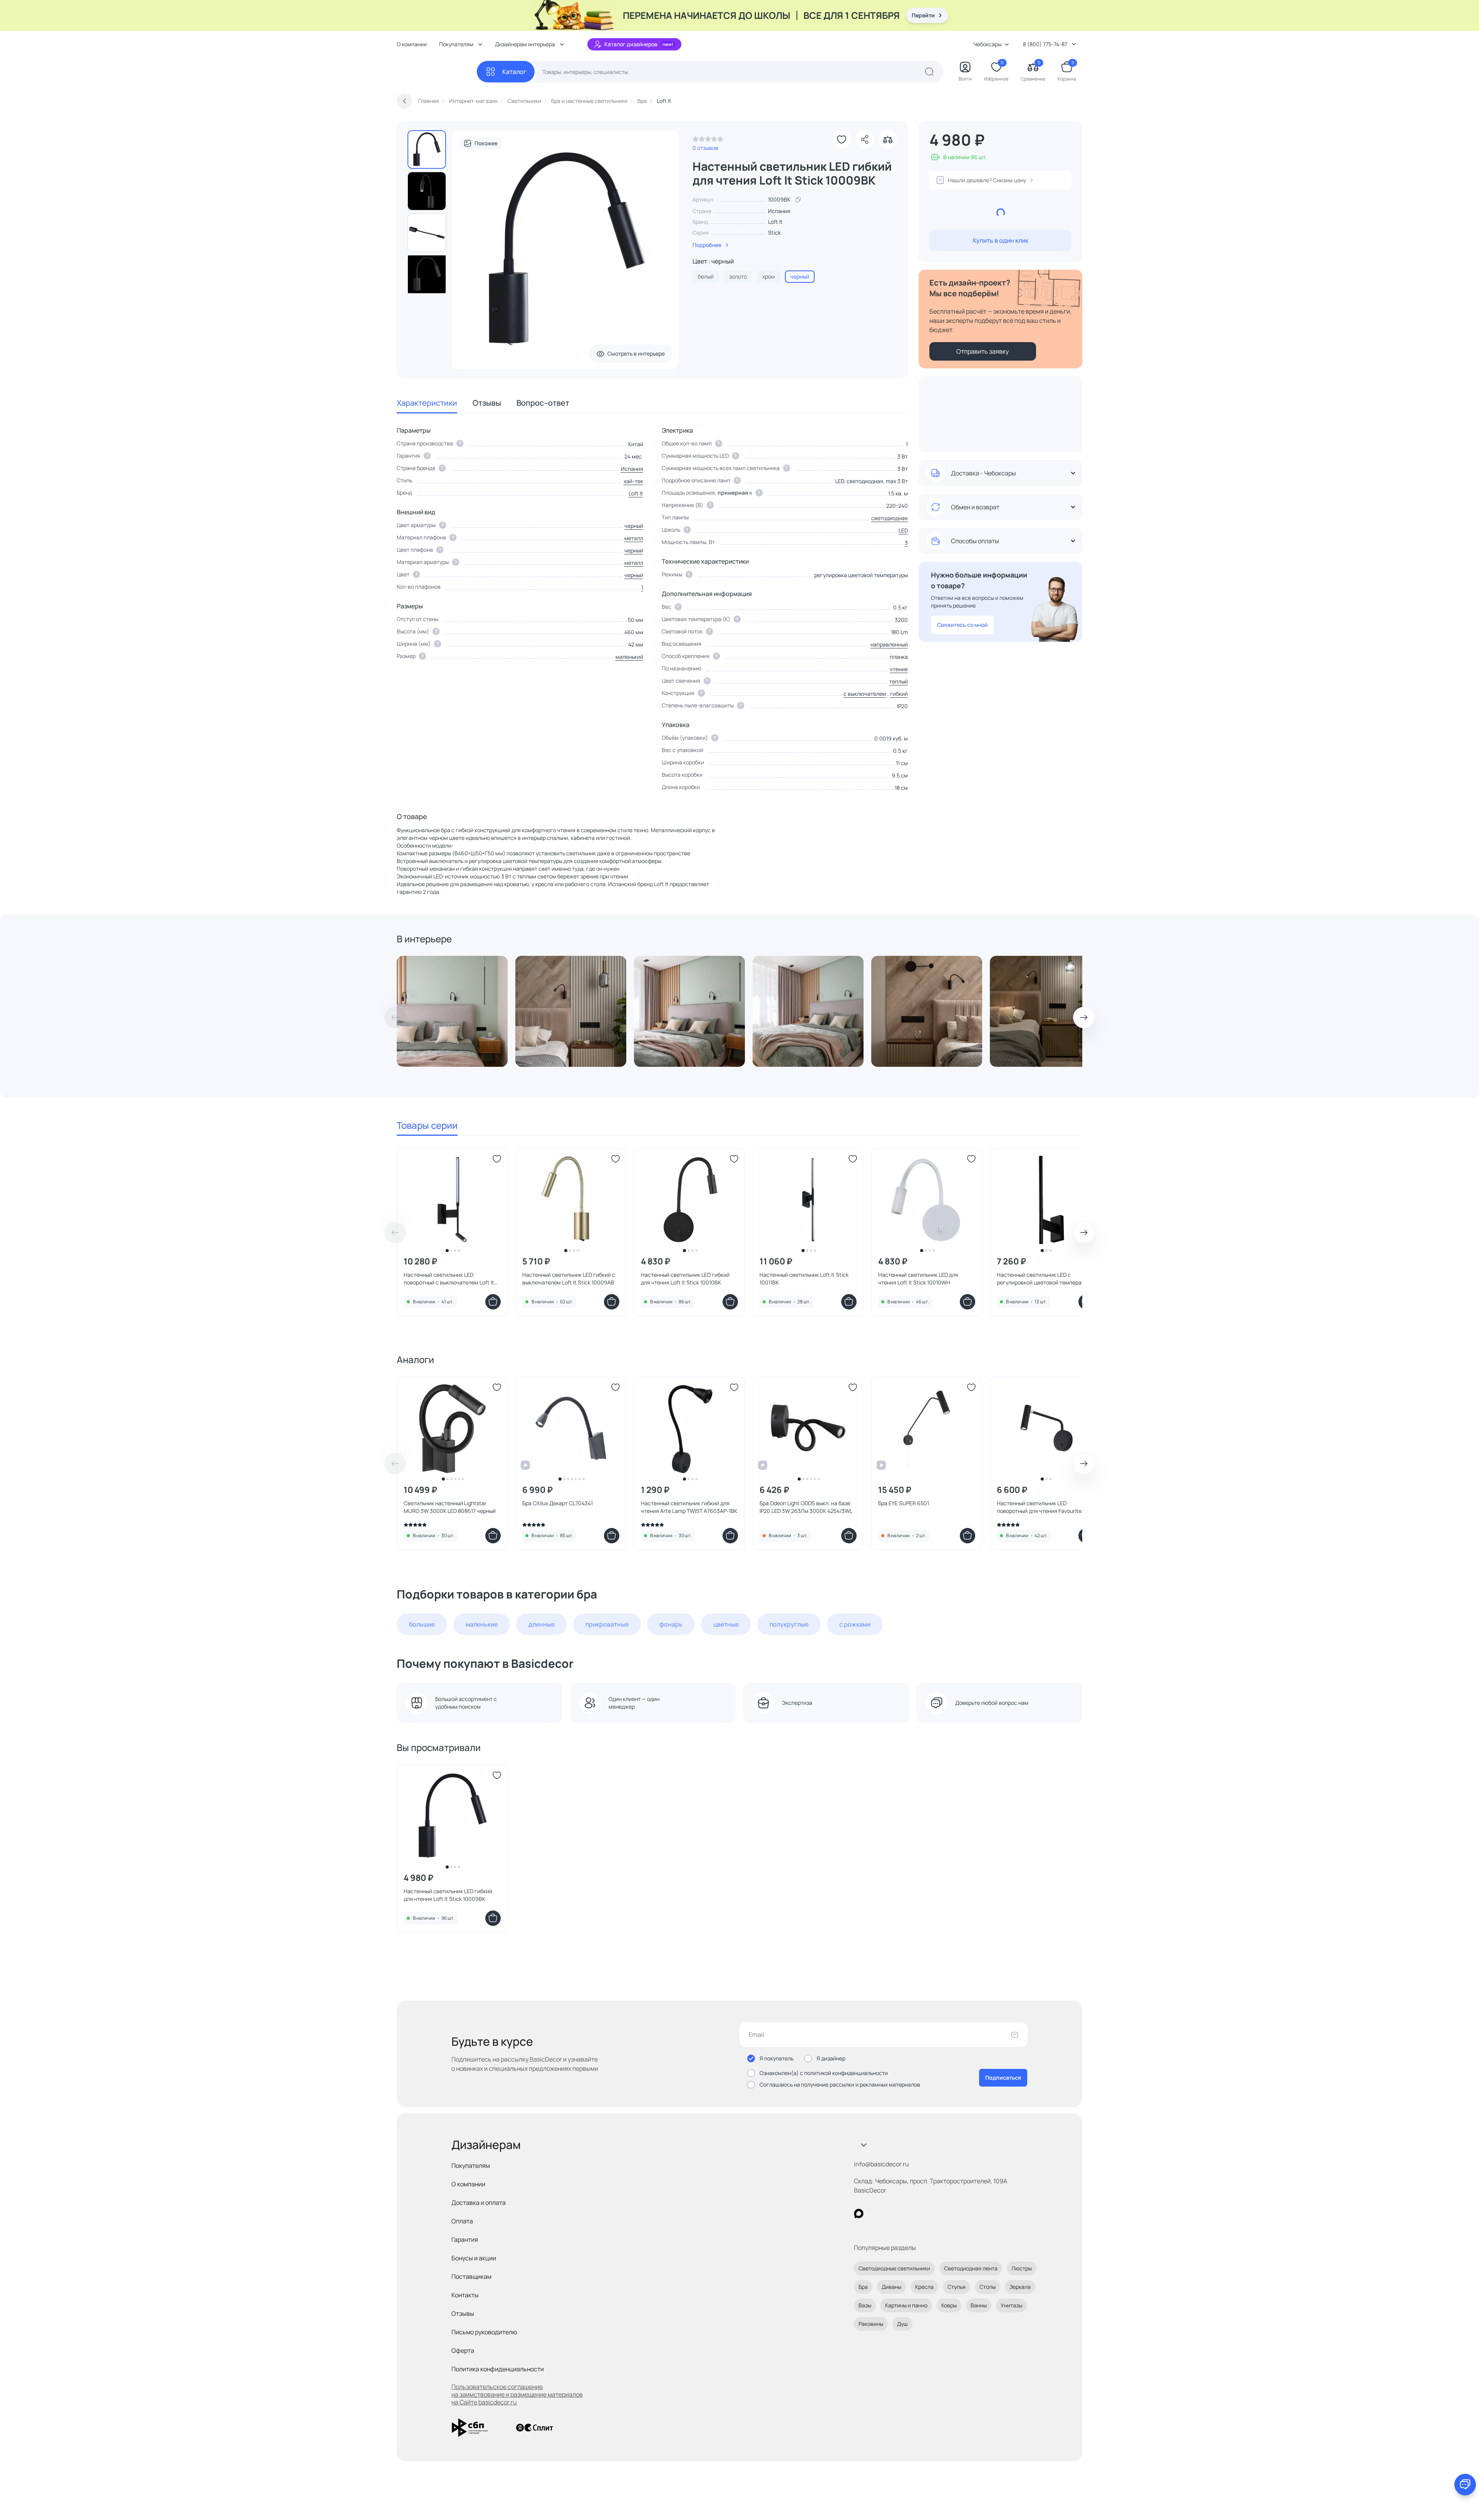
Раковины (871, 2324)
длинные (542, 1624)
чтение (899, 669)
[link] (708, 141)
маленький (629, 657)
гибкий (899, 694)
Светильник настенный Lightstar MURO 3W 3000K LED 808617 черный (450, 1507)
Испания (632, 469)
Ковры (949, 2305)
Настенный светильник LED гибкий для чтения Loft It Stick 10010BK (685, 1278)
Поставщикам (471, 2277)
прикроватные (607, 1624)
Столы (988, 2287)
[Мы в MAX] (859, 2214)
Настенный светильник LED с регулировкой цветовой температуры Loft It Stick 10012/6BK (1045, 1279)
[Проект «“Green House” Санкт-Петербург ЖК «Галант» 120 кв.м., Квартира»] (452, 1011)
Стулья (957, 2287)
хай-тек (633, 481)
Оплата (462, 2221)
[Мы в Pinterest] (874, 2214)
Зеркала (1020, 2287)
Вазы (865, 2305)
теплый (899, 681)
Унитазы (1011, 2305)
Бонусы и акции (474, 2258)
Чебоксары (987, 44)
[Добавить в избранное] (842, 139)
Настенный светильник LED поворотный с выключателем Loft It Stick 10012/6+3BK (449, 1279)
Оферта (463, 2350)
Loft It (775, 222)
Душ (902, 2324)
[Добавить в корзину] (493, 1302)
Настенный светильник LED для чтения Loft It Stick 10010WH (918, 1278)
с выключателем (865, 694)
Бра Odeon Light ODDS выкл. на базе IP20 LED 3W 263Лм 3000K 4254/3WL (806, 1507)
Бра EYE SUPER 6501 (904, 1503)
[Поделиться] (865, 139)
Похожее (486, 143)
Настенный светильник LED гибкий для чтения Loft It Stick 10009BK (448, 1895)
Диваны (891, 2287)
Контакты (465, 2295)
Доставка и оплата (479, 2203)
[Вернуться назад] (404, 101)
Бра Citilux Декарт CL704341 (558, 1503)
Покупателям (471, 2166)
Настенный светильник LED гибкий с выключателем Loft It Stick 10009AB (569, 1278)
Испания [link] (779, 211)
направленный (889, 644)
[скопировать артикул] (798, 200)
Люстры (1022, 2268)
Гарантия (465, 2240)
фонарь (671, 1624)
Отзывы (487, 403)
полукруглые (789, 1624)
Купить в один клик (1001, 240)
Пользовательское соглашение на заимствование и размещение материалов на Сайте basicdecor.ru (517, 2394)
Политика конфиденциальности (498, 2369)
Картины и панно (906, 2305)
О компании (412, 44)
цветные (726, 1624)
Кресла (924, 2287)
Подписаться (1003, 2078)
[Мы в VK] (890, 2214)
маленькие (482, 1624)
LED (903, 530)
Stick (774, 233)
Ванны (979, 2305)
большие (422, 1624)
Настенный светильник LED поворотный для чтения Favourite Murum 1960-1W (1039, 1507)
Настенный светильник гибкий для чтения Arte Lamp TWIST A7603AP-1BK (689, 1507)
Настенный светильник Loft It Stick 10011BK (804, 1278)
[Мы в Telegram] (922, 2214)
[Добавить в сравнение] (888, 139)
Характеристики (427, 403)
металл (634, 538)
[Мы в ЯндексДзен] (906, 2214)
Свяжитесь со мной (962, 625)
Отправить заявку (983, 351)
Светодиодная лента (971, 2268)
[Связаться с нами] (1465, 2485)
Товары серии (427, 1125)
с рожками (855, 1624)
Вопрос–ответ (543, 403)
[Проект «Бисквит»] (571, 1011)
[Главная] (437, 72)
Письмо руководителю (484, 2332)
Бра (863, 2287)
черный (634, 526)
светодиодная (890, 518)
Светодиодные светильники (894, 2268)
